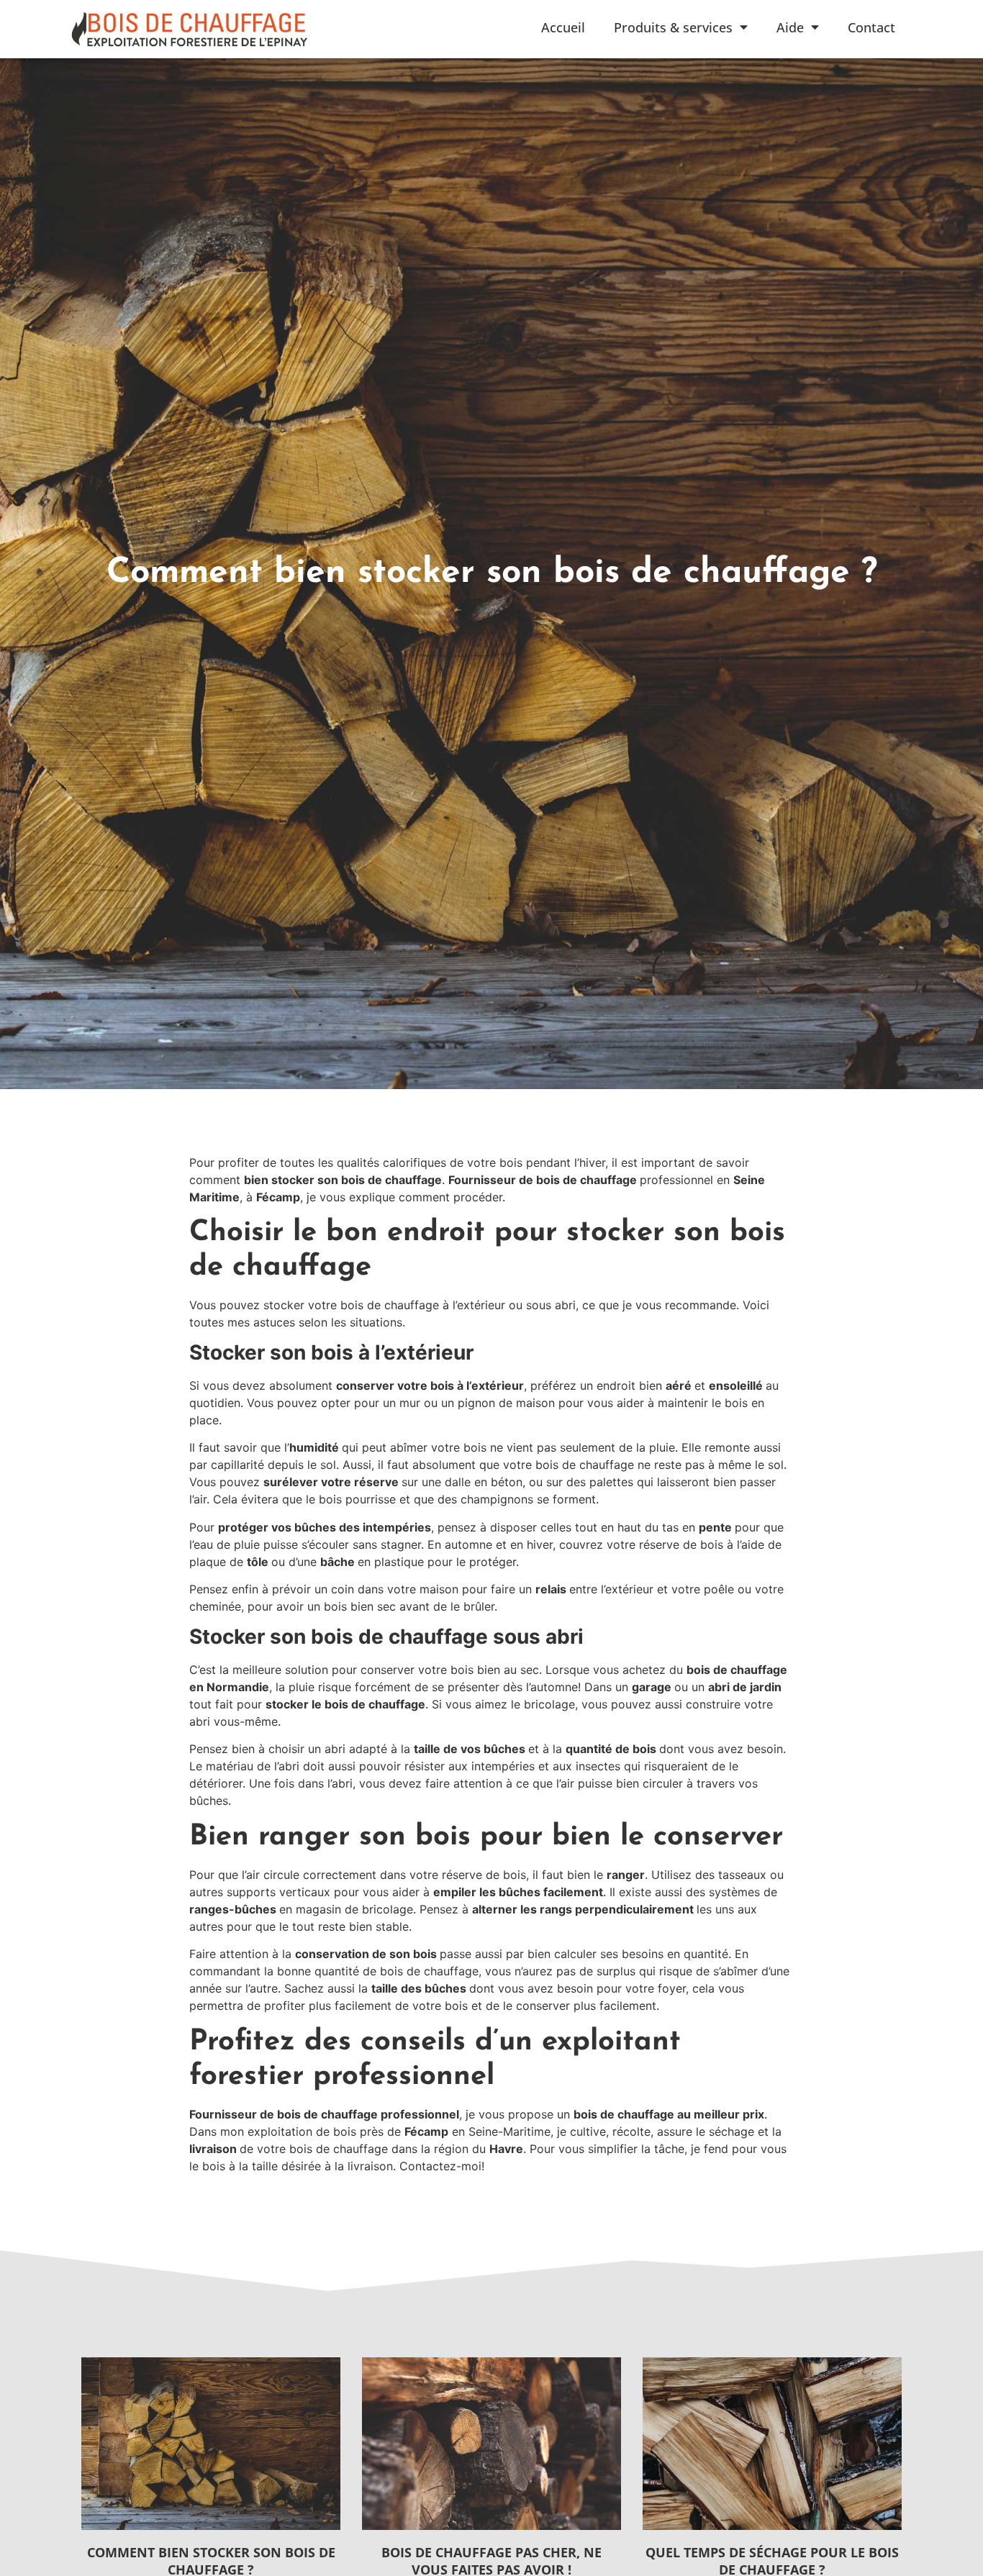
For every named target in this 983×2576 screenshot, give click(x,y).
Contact (871, 27)
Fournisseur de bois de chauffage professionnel (324, 2114)
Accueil (563, 27)
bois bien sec (360, 1606)
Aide (790, 27)
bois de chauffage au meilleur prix (669, 2114)
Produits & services (673, 27)
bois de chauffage (586, 1180)
